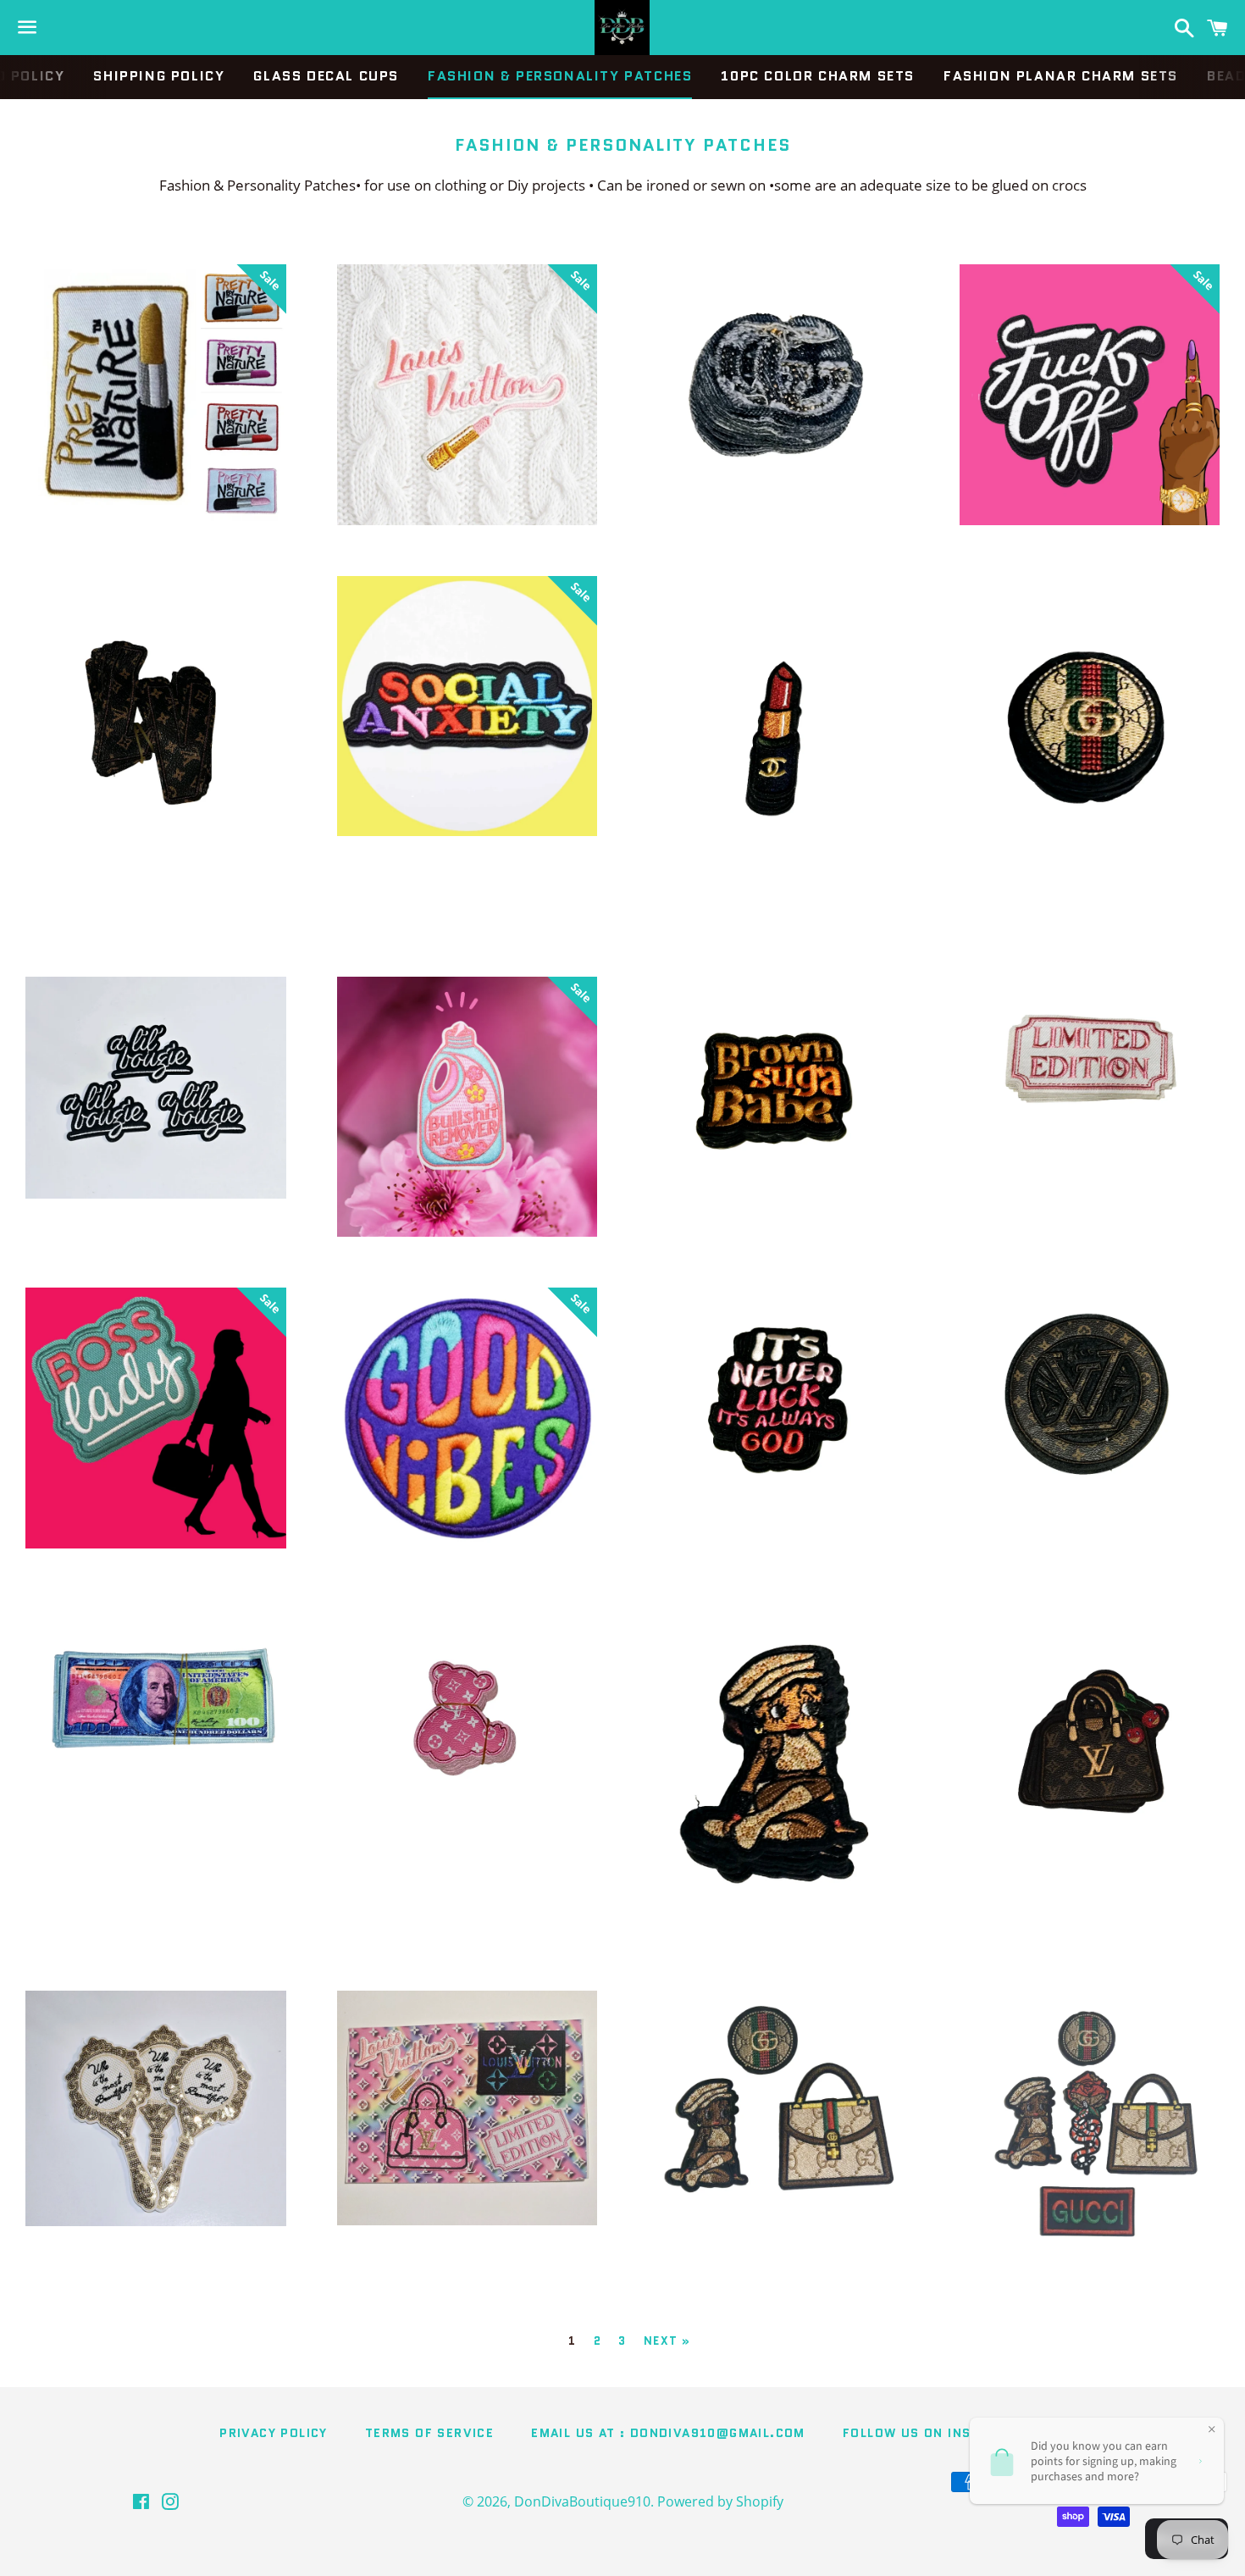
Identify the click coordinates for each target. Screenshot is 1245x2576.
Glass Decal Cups (326, 76)
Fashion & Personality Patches (560, 76)
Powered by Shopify (720, 2501)
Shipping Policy (159, 76)
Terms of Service (429, 2433)
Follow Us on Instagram (934, 2433)
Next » (667, 2341)
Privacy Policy (274, 2433)
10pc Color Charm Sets (818, 76)
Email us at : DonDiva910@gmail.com (668, 2433)
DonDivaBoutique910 (582, 2501)
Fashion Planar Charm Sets (1061, 76)
